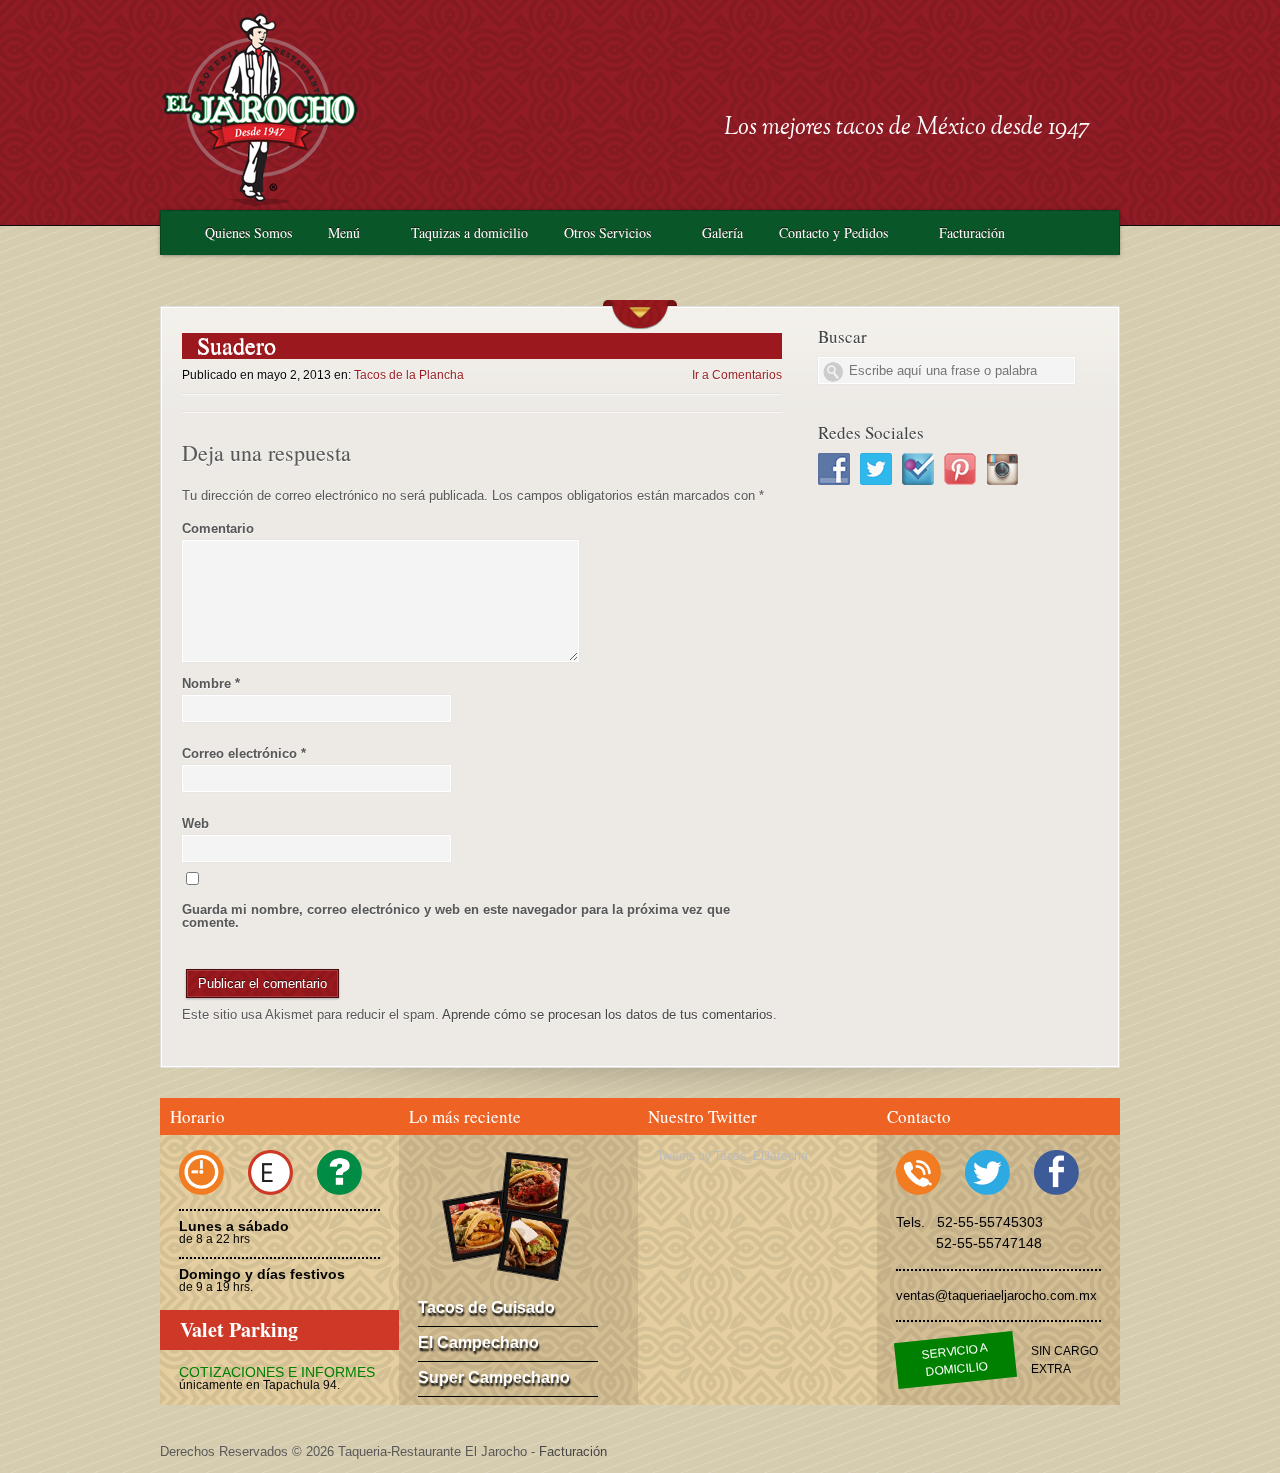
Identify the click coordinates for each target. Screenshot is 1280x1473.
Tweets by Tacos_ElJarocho (732, 1156)
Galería (722, 232)
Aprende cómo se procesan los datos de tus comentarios (607, 1014)
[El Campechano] (534, 1185)
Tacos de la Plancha (409, 375)
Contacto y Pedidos (833, 232)
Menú (344, 232)
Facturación (972, 232)
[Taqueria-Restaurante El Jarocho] (260, 201)
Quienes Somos (248, 232)
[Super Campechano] (533, 1245)
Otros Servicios (607, 232)
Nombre (211, 683)
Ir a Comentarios (737, 375)
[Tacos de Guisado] (478, 1226)
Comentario (218, 528)
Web (195, 823)
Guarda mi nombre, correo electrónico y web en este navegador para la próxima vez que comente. (456, 916)
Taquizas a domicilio (469, 232)
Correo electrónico (244, 753)
